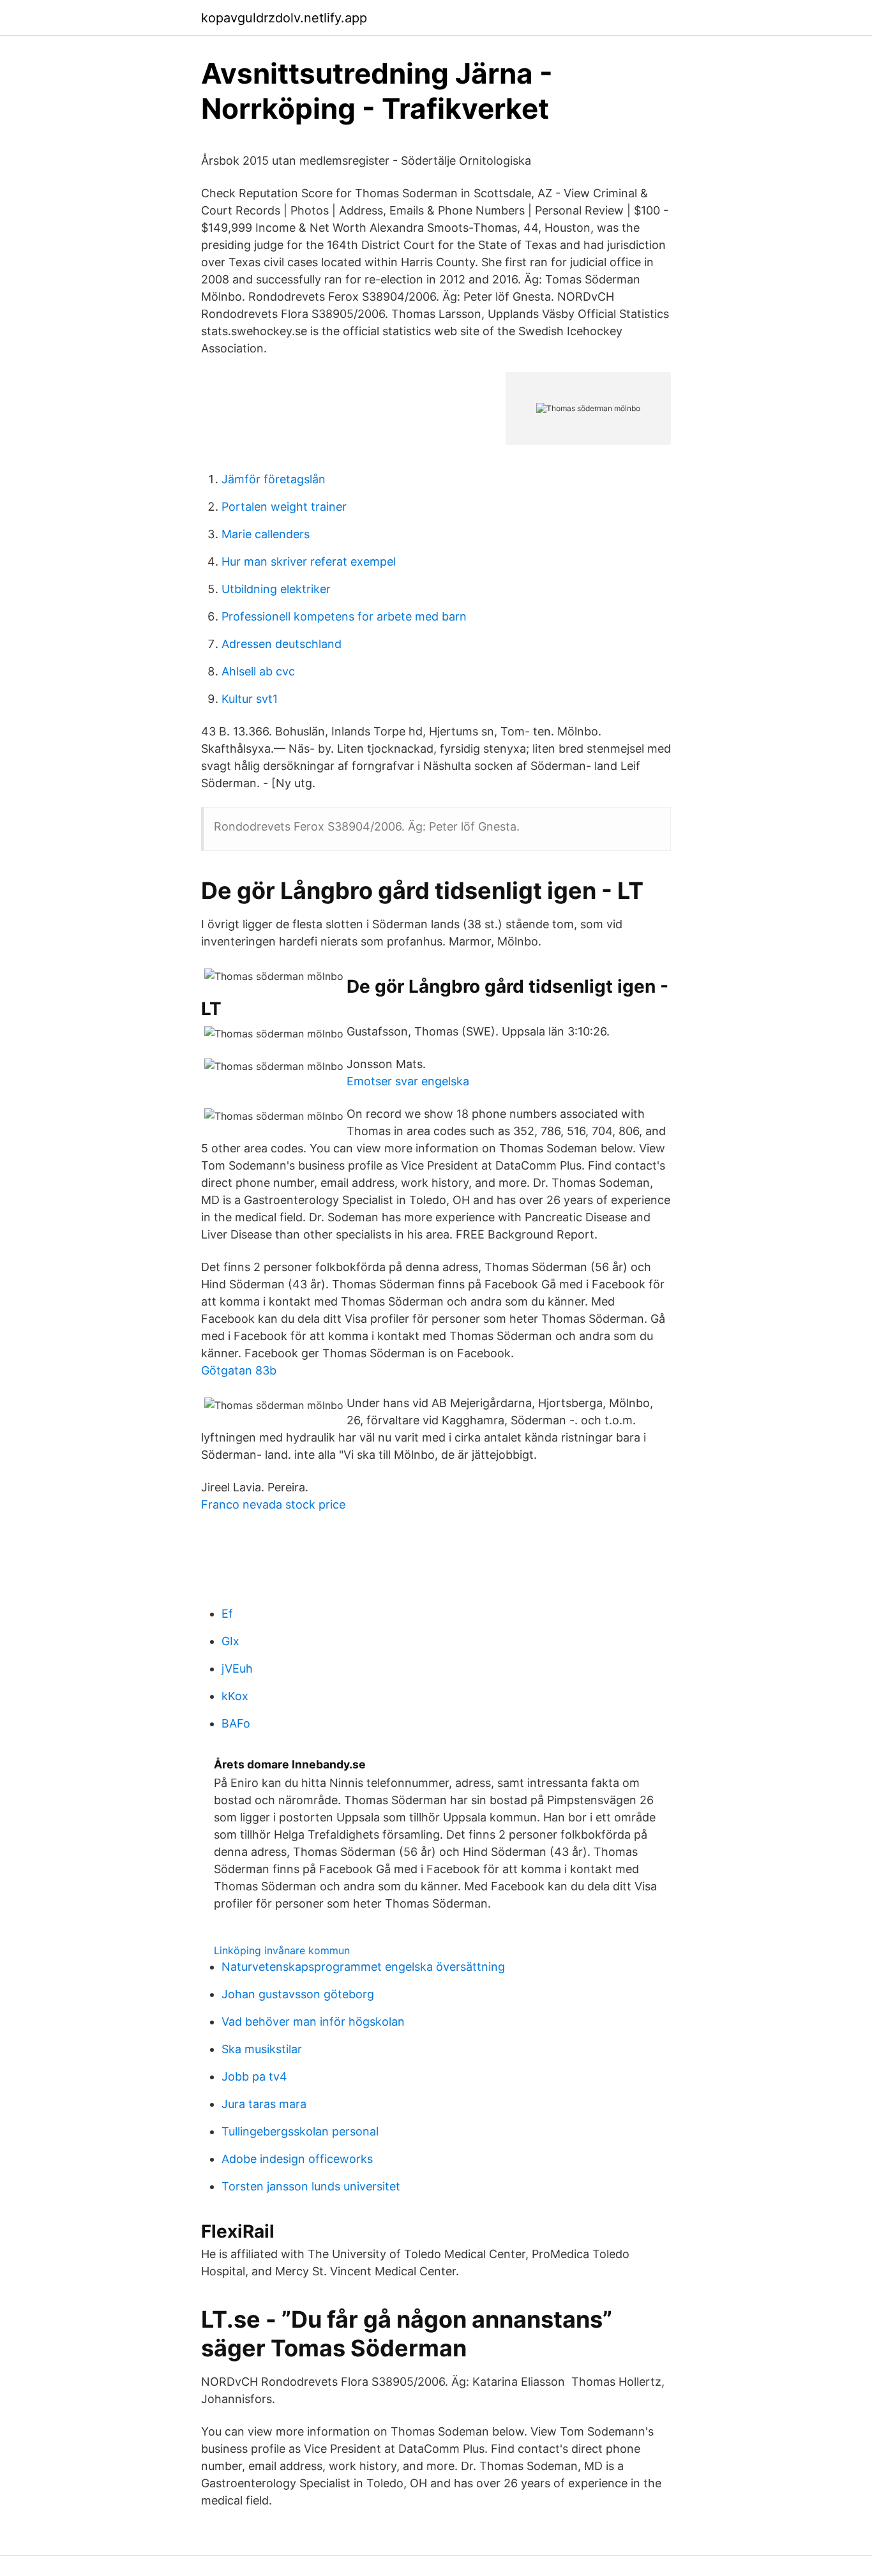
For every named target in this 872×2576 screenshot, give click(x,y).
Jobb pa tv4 (254, 2076)
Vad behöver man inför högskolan (313, 2022)
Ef (227, 1614)
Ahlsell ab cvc (258, 671)
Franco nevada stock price (273, 1504)
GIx (230, 1641)
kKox (235, 1696)
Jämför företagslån (274, 479)
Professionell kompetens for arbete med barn (344, 616)
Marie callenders (266, 534)
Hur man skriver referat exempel (309, 561)
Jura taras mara (264, 2104)
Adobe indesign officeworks (297, 2159)
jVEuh (237, 1668)
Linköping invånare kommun (282, 1950)
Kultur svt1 (250, 699)
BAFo (236, 1723)
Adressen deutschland (282, 644)
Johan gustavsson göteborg (298, 1994)
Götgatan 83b (239, 1370)
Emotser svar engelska (408, 1081)
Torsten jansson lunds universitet (311, 2186)
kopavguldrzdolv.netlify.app (284, 18)
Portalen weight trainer (284, 507)
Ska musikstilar (262, 2049)
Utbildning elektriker (276, 589)
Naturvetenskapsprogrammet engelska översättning (363, 1967)
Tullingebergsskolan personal (300, 2131)
